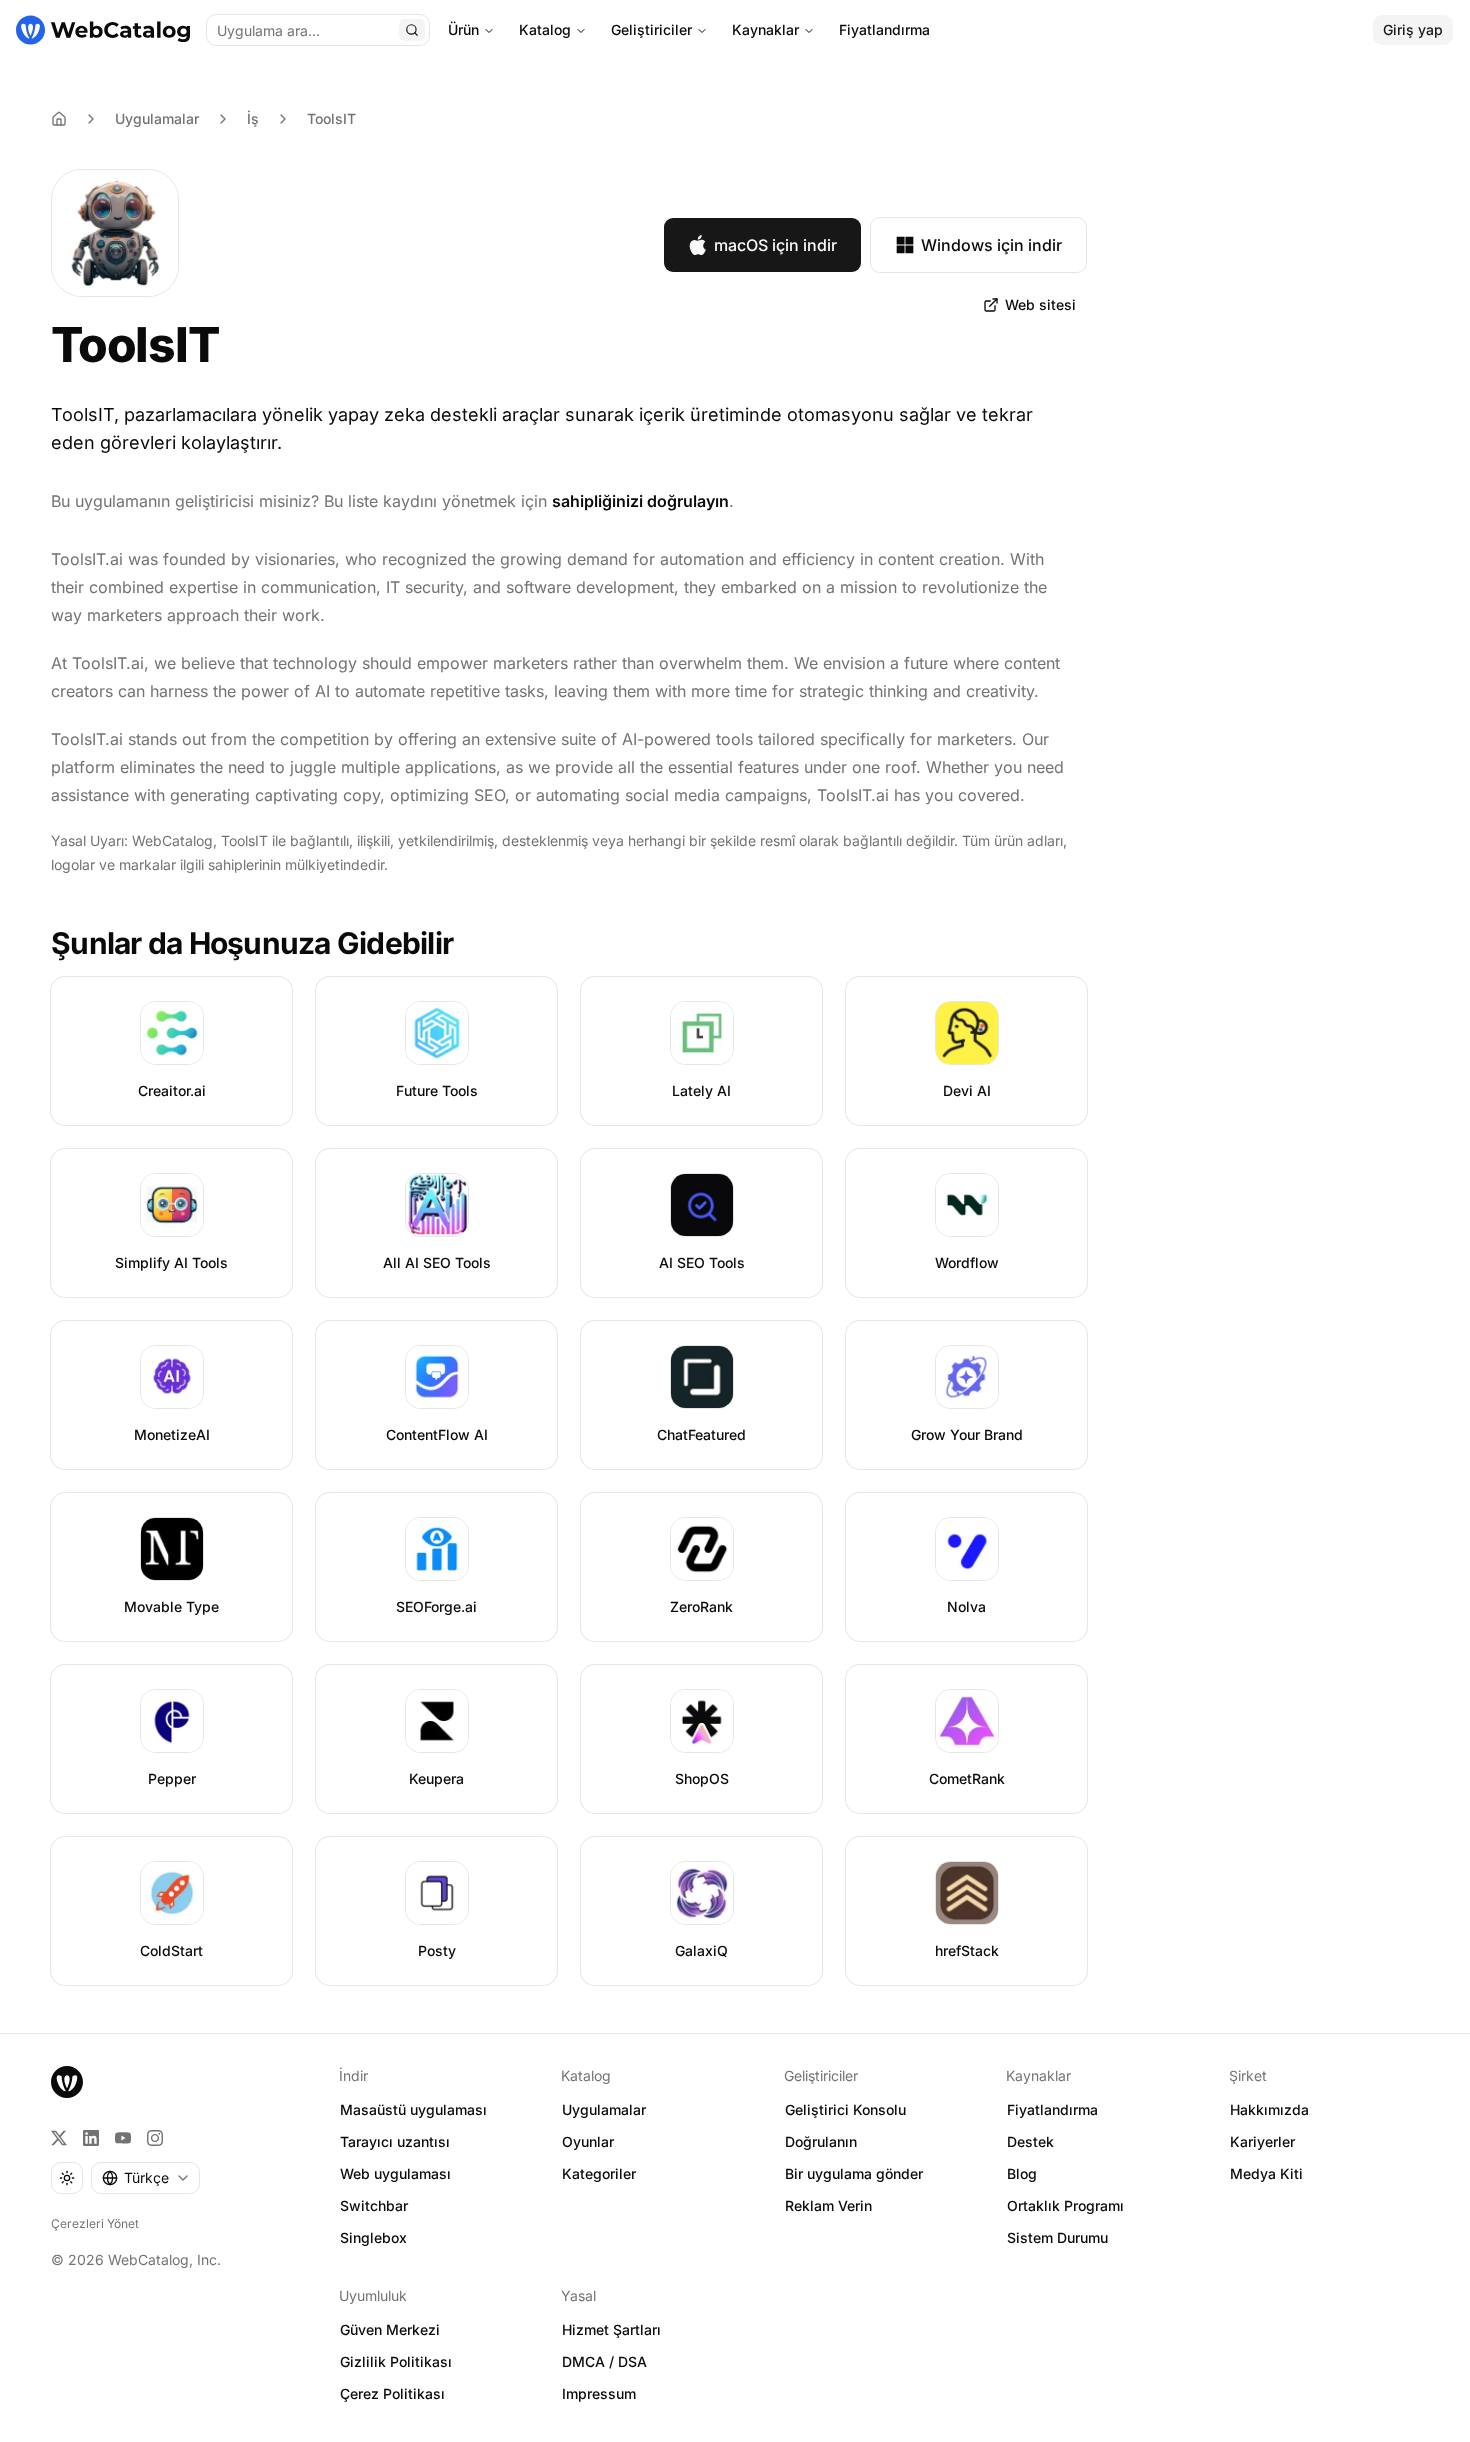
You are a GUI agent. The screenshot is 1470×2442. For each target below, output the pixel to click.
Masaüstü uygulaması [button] (413, 2109)
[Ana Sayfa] (103, 30)
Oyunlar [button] (588, 2141)
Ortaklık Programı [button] (1065, 2205)
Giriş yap (1413, 29)
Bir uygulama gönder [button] (854, 2173)
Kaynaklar (765, 29)
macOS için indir (775, 245)
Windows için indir (991, 245)
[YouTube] (123, 2138)
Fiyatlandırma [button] (1052, 2109)
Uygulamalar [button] (604, 2109)
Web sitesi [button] (1040, 304)
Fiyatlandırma (884, 29)
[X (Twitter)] (59, 2138)
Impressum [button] (599, 2393)
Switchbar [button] (374, 2205)
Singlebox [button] (373, 2237)
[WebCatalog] (67, 2082)
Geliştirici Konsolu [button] (845, 2109)
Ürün (463, 29)
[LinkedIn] (91, 2138)
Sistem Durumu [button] (1057, 2237)
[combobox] (145, 2178)
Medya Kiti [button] (1266, 2173)
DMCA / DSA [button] (604, 2361)
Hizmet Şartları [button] (611, 2329)
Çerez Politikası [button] (392, 2393)
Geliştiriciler (651, 29)
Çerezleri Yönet (95, 2223)
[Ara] (412, 30)
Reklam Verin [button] (828, 2205)
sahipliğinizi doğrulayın (640, 501)
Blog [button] (1022, 2173)
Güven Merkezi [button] (390, 2329)
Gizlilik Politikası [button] (396, 2361)
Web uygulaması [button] (395, 2173)
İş (253, 118)
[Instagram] (155, 2138)
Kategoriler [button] (599, 2173)
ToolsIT (331, 118)
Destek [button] (1030, 2141)
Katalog (545, 29)
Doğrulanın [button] (821, 2141)
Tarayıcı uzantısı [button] (395, 2141)
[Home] (59, 119)
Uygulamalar (157, 118)
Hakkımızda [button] (1269, 2109)
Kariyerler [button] (1262, 2141)
